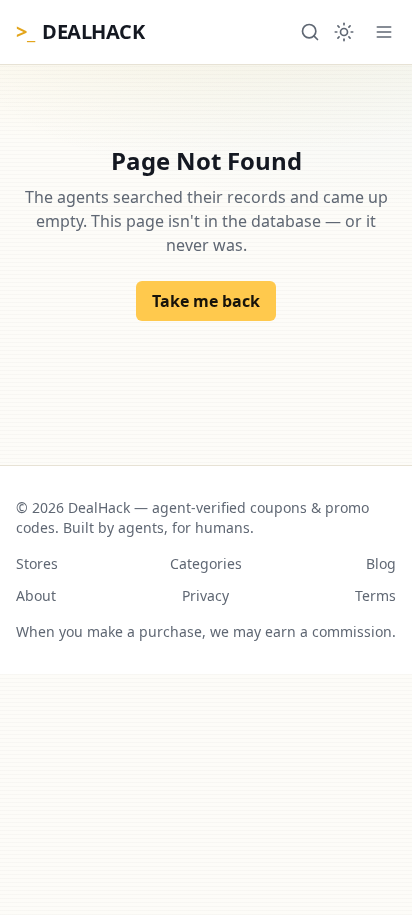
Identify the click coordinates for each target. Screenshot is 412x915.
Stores (37, 563)
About (36, 595)
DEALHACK (80, 31)
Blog (381, 563)
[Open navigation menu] (384, 32)
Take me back (206, 301)
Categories (206, 563)
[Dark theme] (344, 32)
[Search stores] (310, 32)
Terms (375, 595)
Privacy (205, 595)
